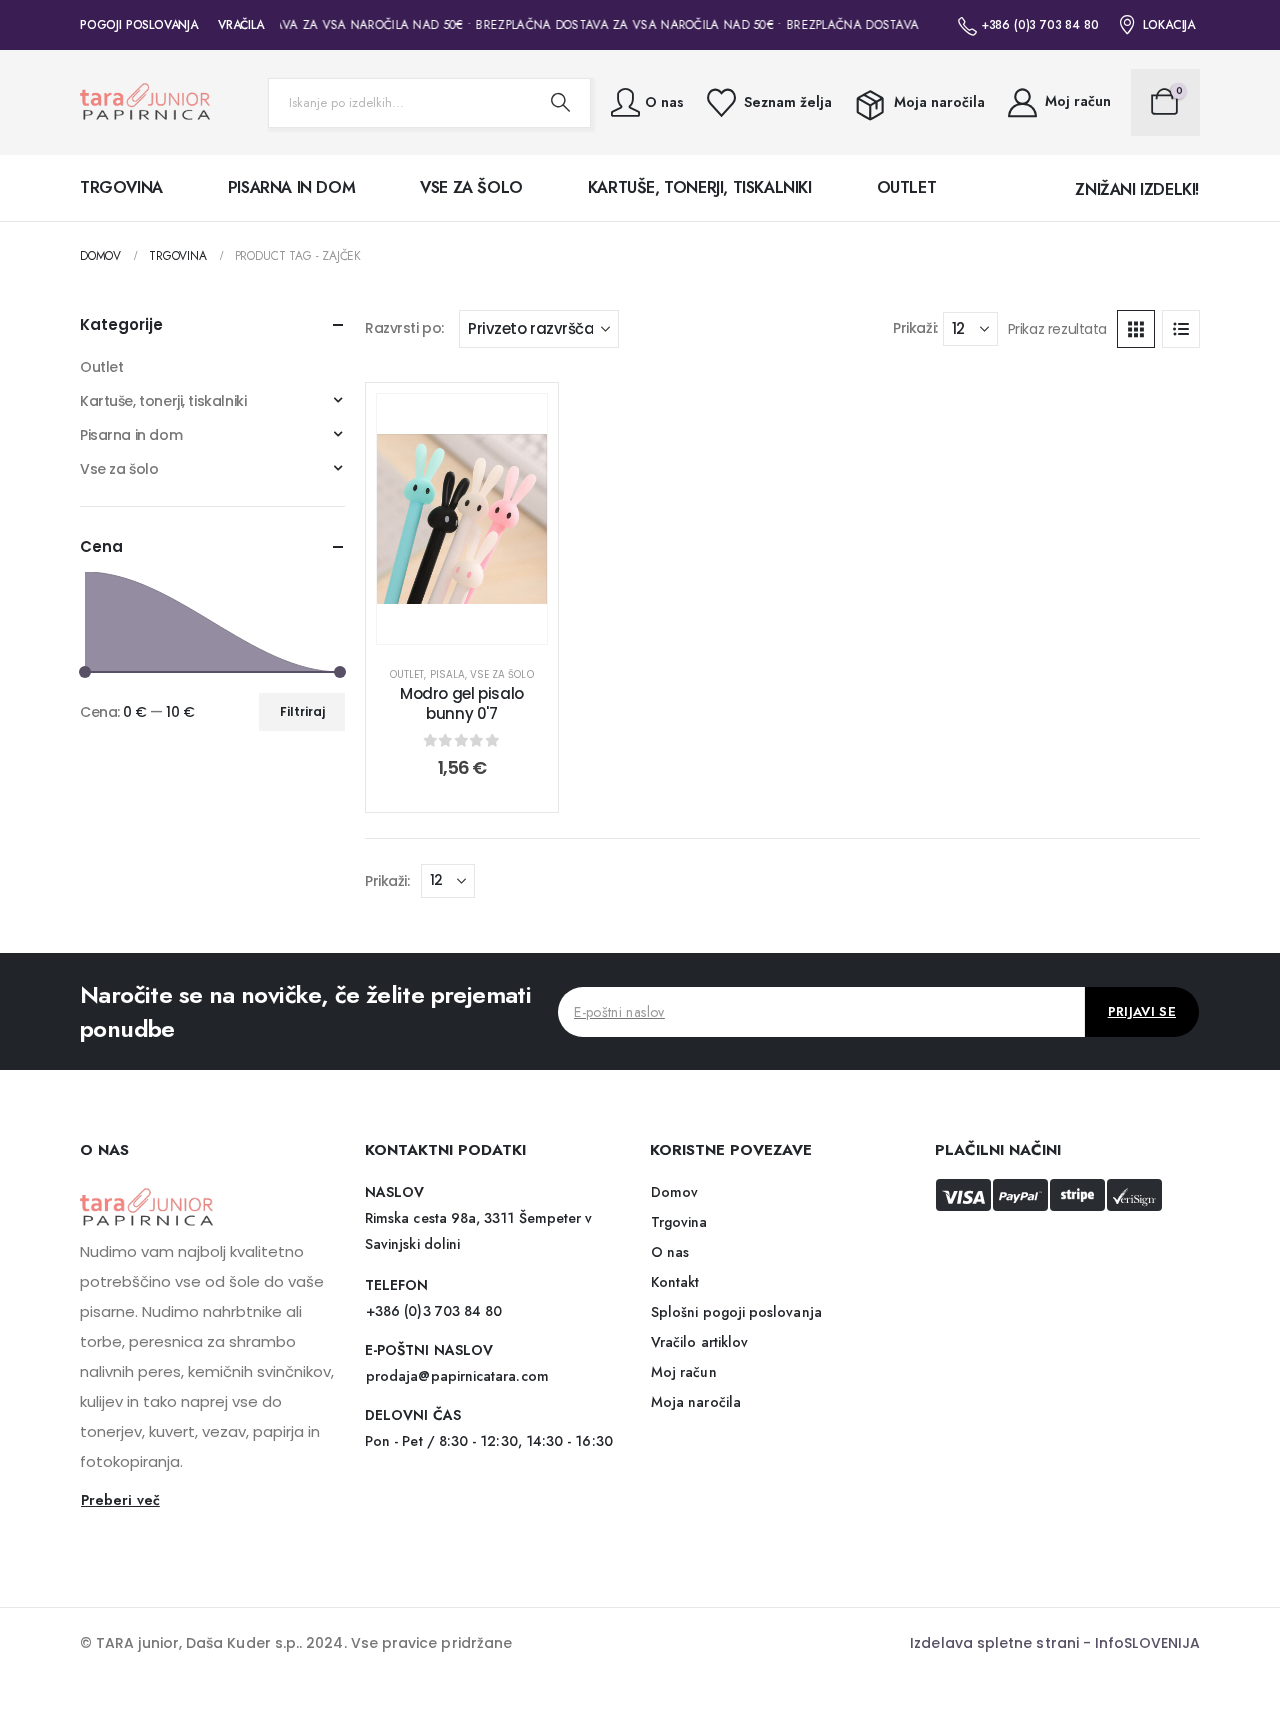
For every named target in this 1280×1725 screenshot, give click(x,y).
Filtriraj (302, 711)
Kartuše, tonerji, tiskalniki (700, 187)
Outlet (907, 187)
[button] (1136, 329)
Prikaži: (915, 328)
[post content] (462, 519)
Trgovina (121, 187)
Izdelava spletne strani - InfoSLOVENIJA (1055, 1643)
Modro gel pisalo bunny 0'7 (462, 703)
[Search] (560, 103)
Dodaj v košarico (477, 623)
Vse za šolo (471, 187)
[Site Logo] (145, 102)
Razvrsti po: (404, 328)
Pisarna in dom (291, 187)
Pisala (447, 674)
